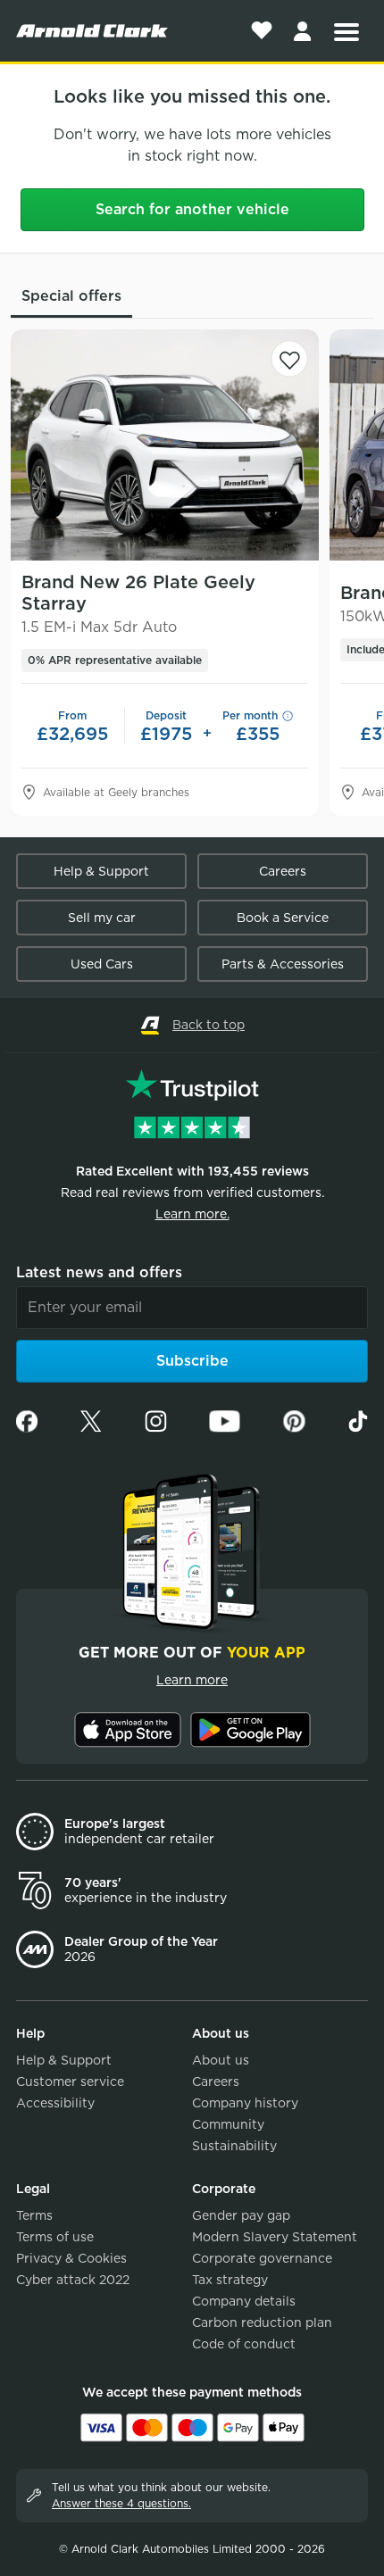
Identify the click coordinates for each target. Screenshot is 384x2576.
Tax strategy (230, 2280)
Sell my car (102, 918)
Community (228, 2124)
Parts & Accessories (283, 964)
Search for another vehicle (192, 209)
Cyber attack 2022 (73, 2280)
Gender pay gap (241, 2215)
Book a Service (283, 918)
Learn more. (192, 1214)
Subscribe (192, 1361)
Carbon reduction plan (262, 2323)
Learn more (192, 1680)
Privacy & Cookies (71, 2258)
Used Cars (102, 964)
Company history (245, 2103)
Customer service (70, 2082)
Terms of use (55, 2237)
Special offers (71, 296)
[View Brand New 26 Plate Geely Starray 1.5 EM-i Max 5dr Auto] (165, 445)
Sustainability (234, 2146)
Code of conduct (244, 2344)
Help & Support (101, 871)
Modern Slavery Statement (275, 2237)
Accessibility (55, 2103)
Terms (34, 2215)
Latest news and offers (99, 1272)
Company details (244, 2301)
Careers (283, 871)
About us (221, 2060)
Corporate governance (262, 2258)
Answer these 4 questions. (121, 2503)
